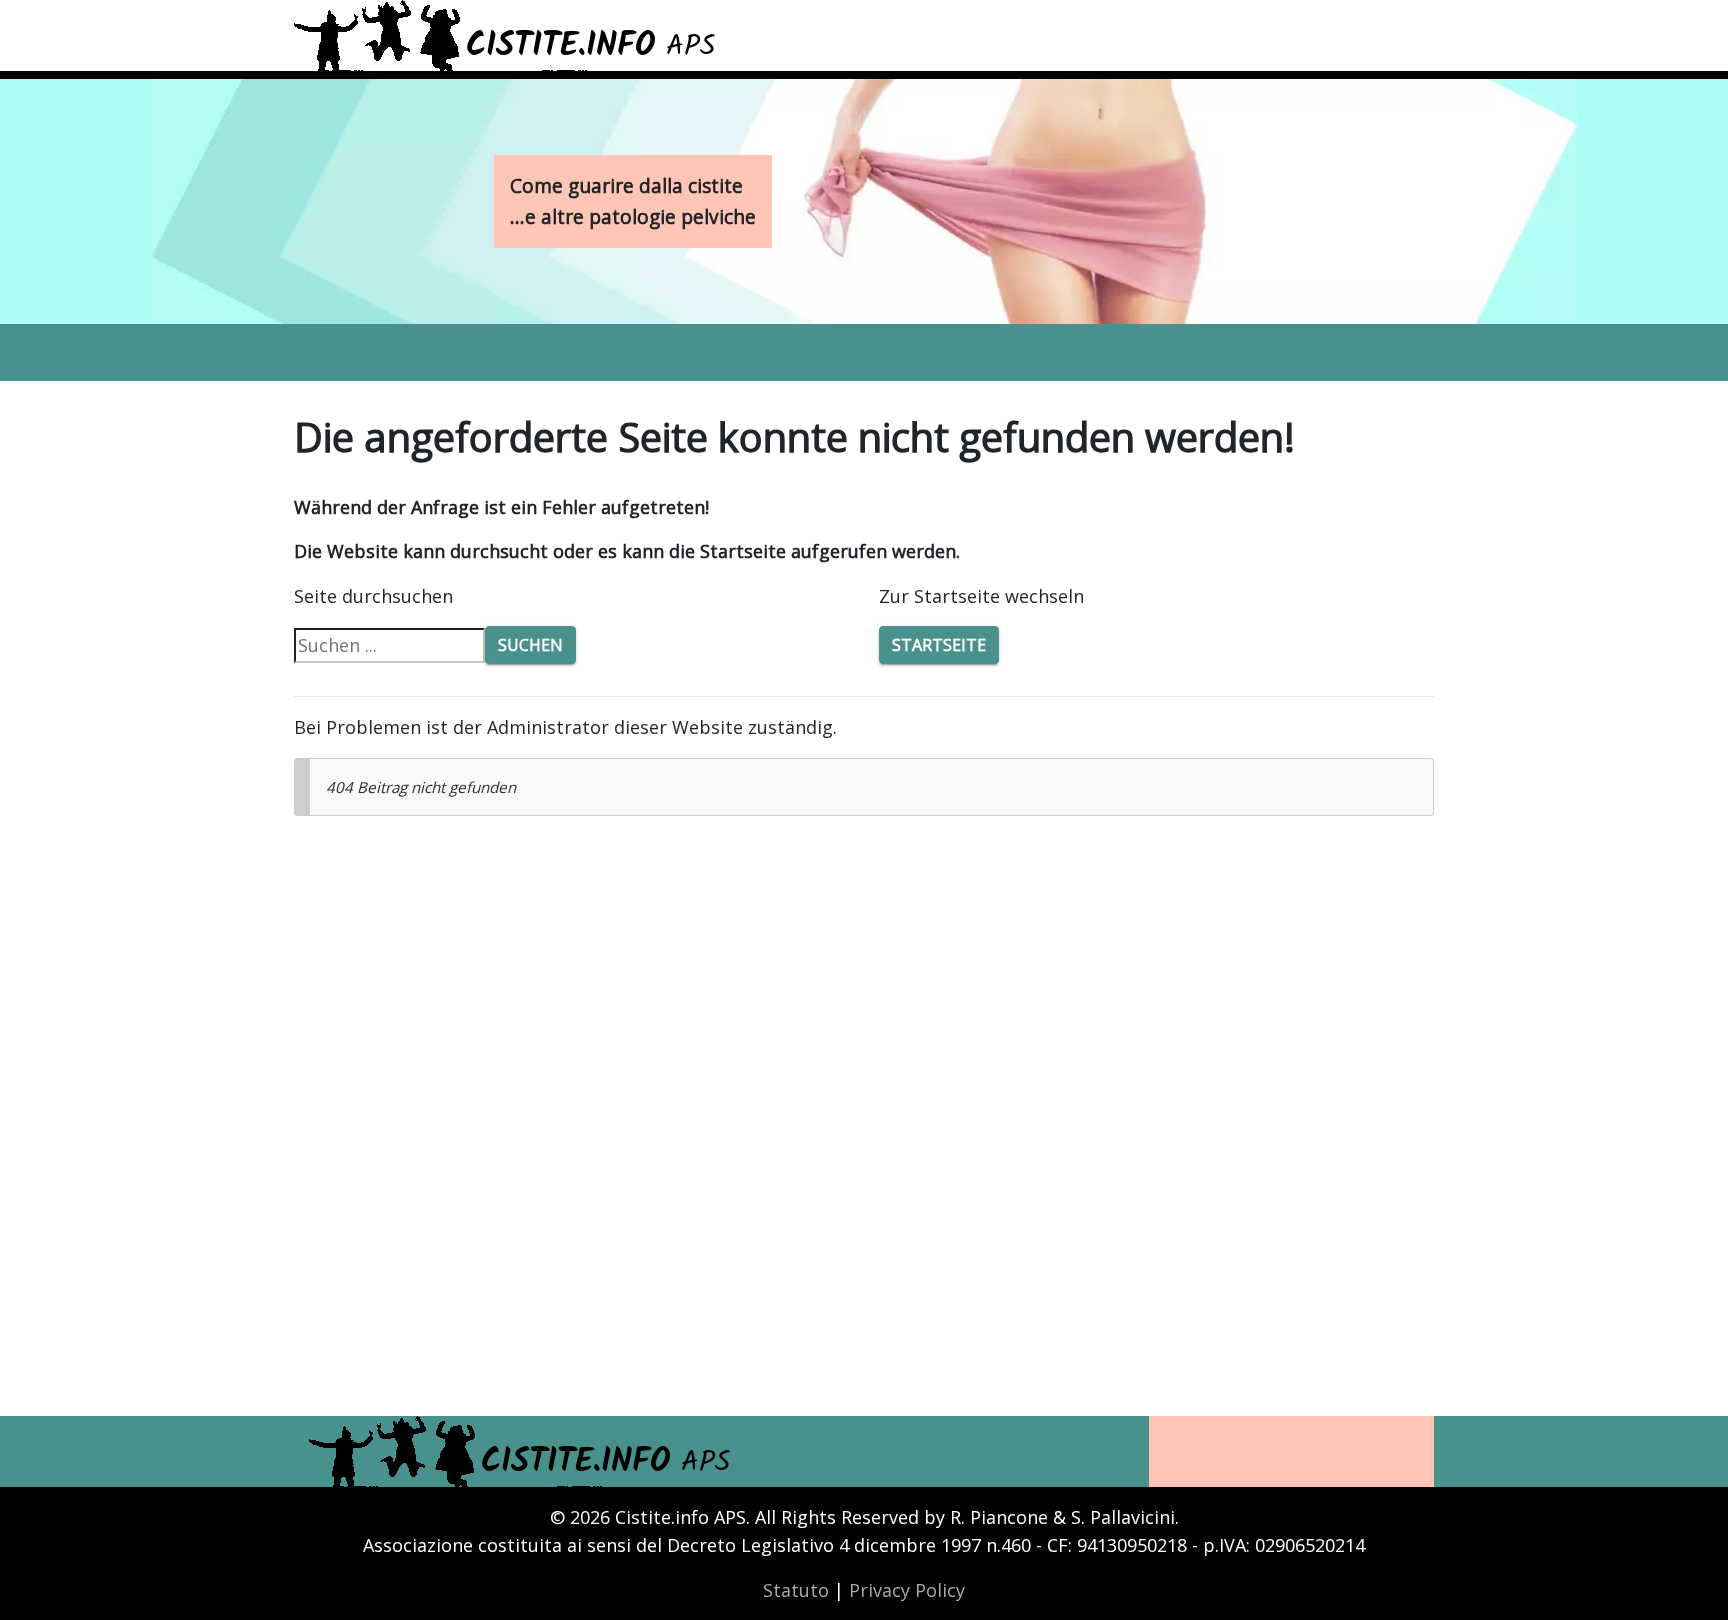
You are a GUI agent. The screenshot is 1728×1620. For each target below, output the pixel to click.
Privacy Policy (907, 1590)
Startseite (939, 645)
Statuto (796, 1590)
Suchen (530, 645)
